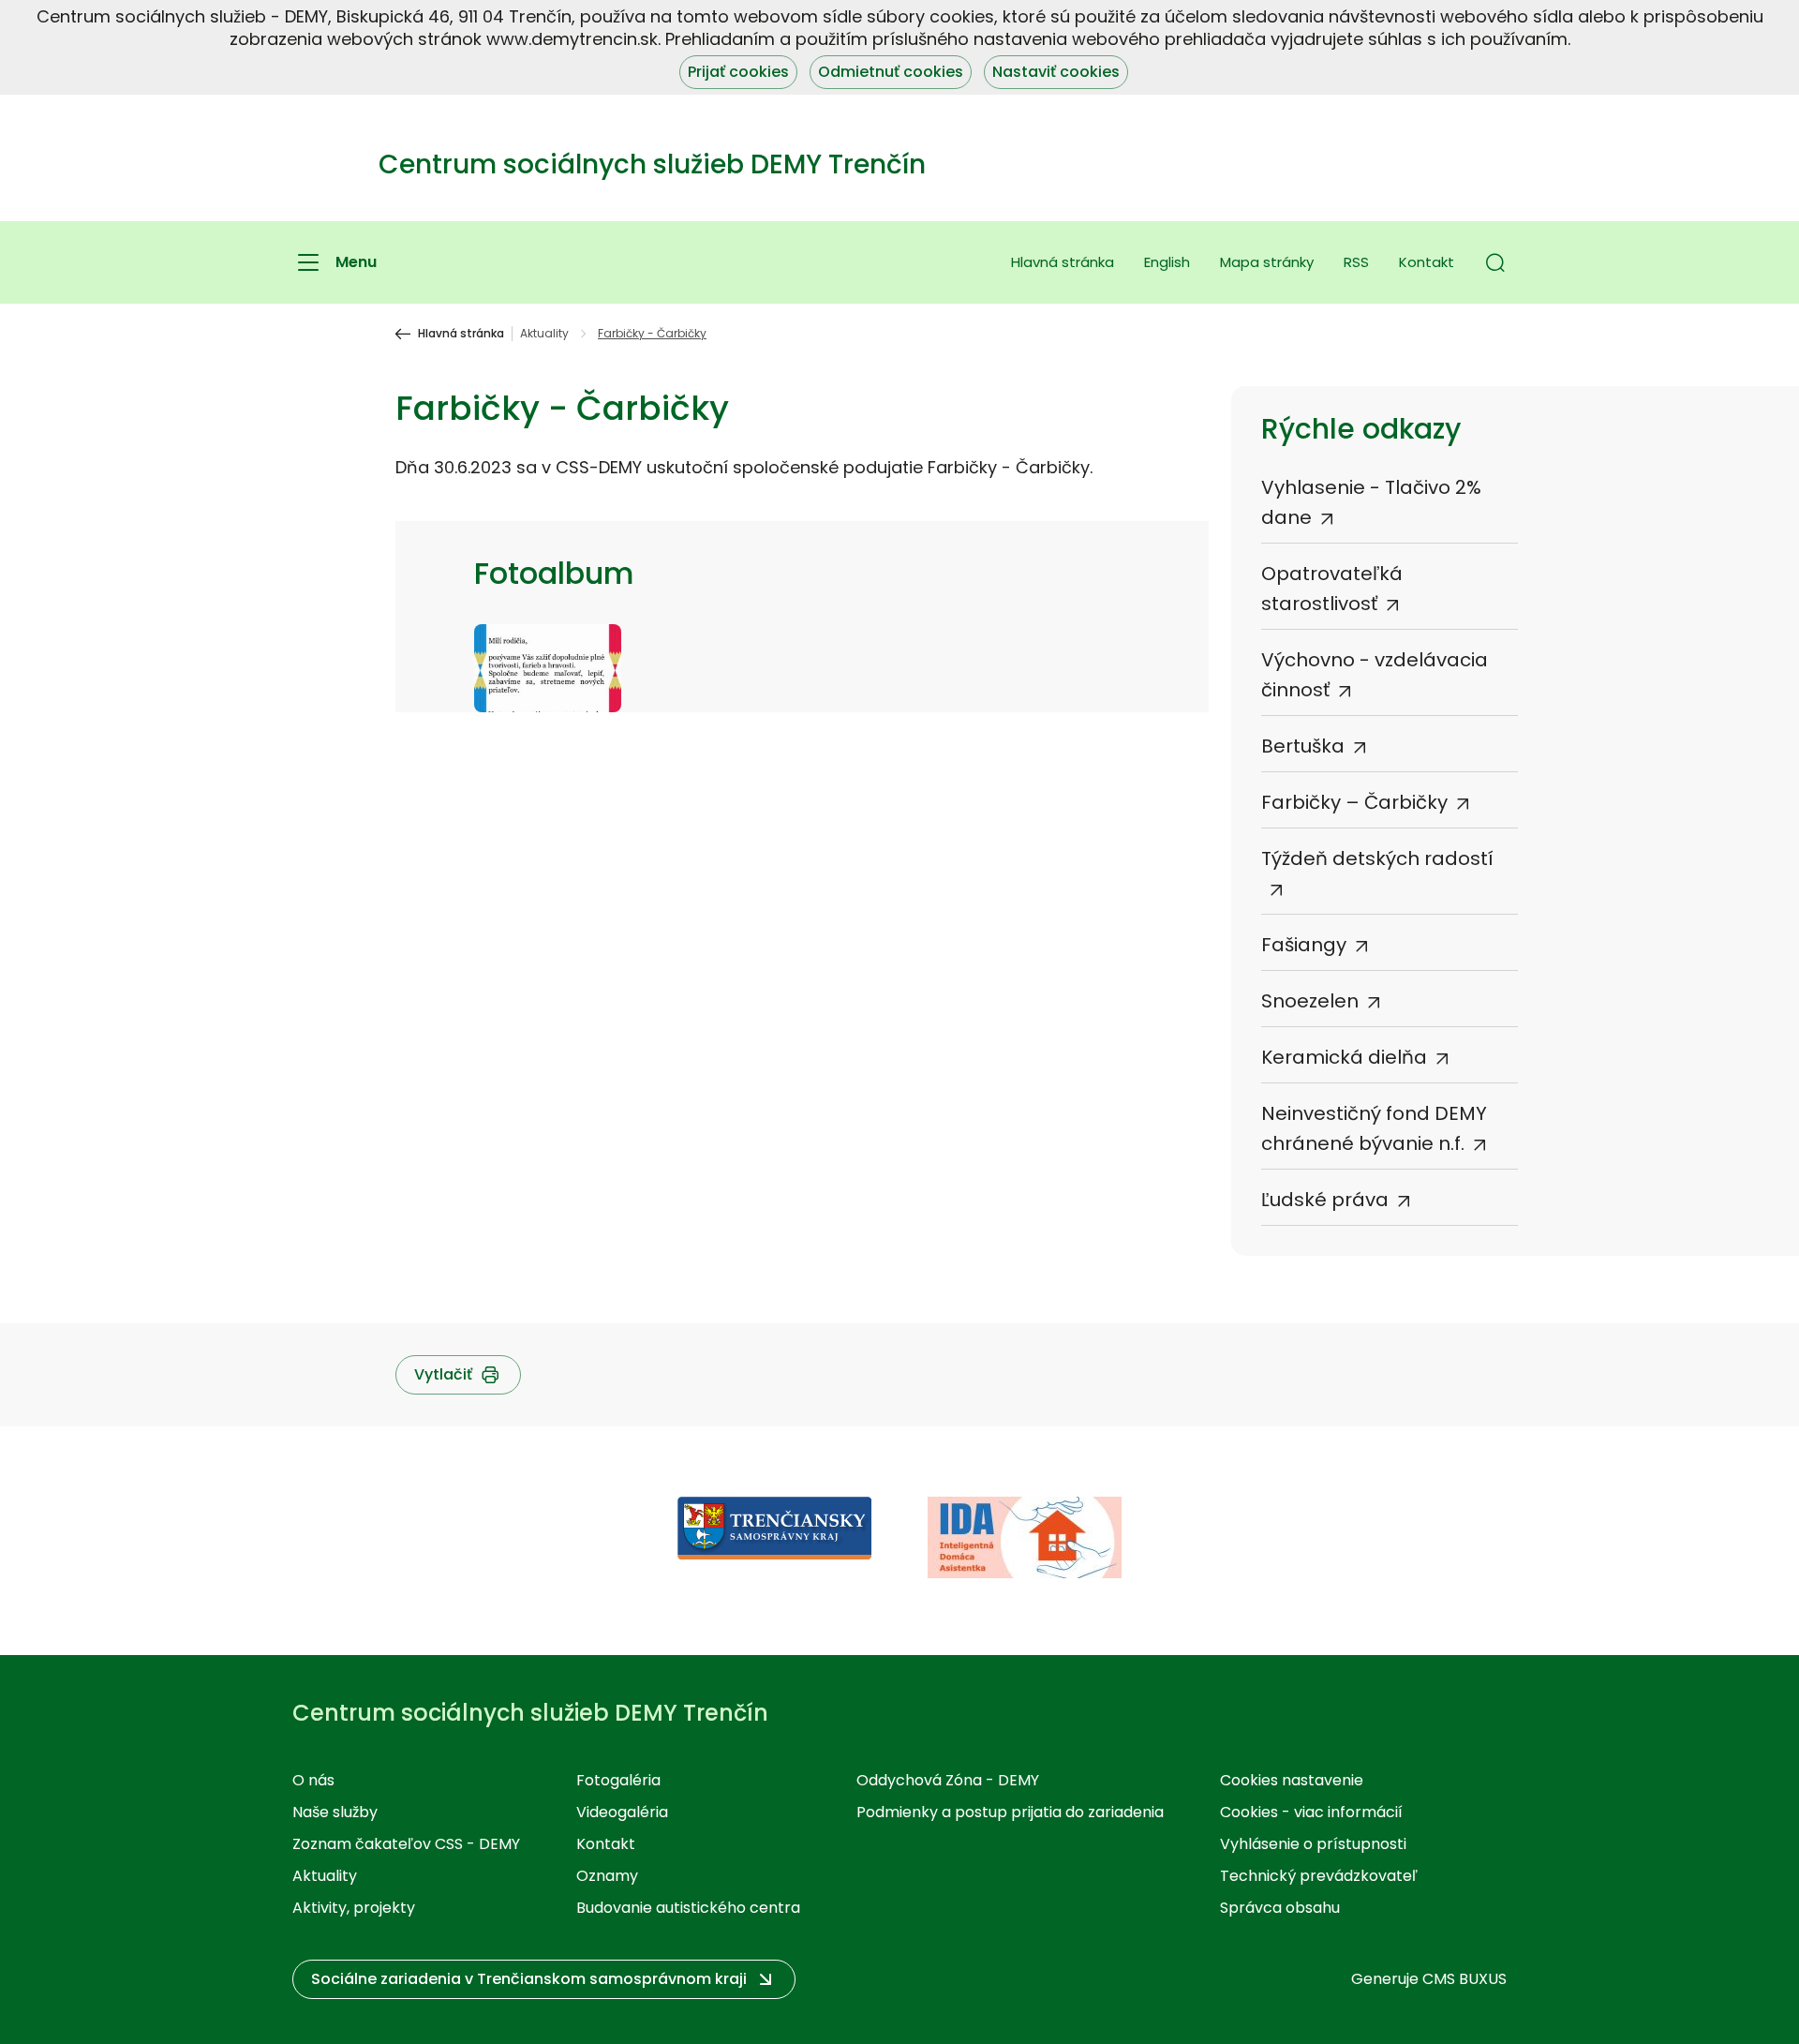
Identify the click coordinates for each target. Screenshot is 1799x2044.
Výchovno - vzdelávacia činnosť (1375, 675)
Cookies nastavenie (1292, 1780)
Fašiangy (1304, 945)
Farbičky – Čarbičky (1354, 802)
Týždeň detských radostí (1377, 858)
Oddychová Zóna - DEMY (948, 1780)
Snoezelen (1310, 1001)
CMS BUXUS (1464, 1979)
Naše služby (335, 1812)
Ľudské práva (1325, 1200)
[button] (1495, 262)
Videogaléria (622, 1812)
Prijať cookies (738, 72)
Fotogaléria (618, 1780)
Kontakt (1427, 262)
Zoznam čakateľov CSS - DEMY (406, 1844)
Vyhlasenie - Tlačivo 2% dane (1371, 502)
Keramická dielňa (1344, 1057)
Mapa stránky (1267, 262)
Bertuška (1303, 746)
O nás (313, 1780)
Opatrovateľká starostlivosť (1332, 589)
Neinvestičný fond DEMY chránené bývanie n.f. (1374, 1128)
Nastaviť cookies (1056, 72)
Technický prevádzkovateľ (1319, 1876)
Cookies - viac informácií (1311, 1812)
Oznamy (607, 1876)
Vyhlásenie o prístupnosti (1313, 1844)
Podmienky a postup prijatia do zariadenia (1010, 1812)
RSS (1356, 262)
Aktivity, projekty (354, 1908)
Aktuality (544, 334)
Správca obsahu (1280, 1908)
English (1167, 262)
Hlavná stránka (1063, 262)
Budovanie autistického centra (688, 1908)
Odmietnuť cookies (891, 72)
